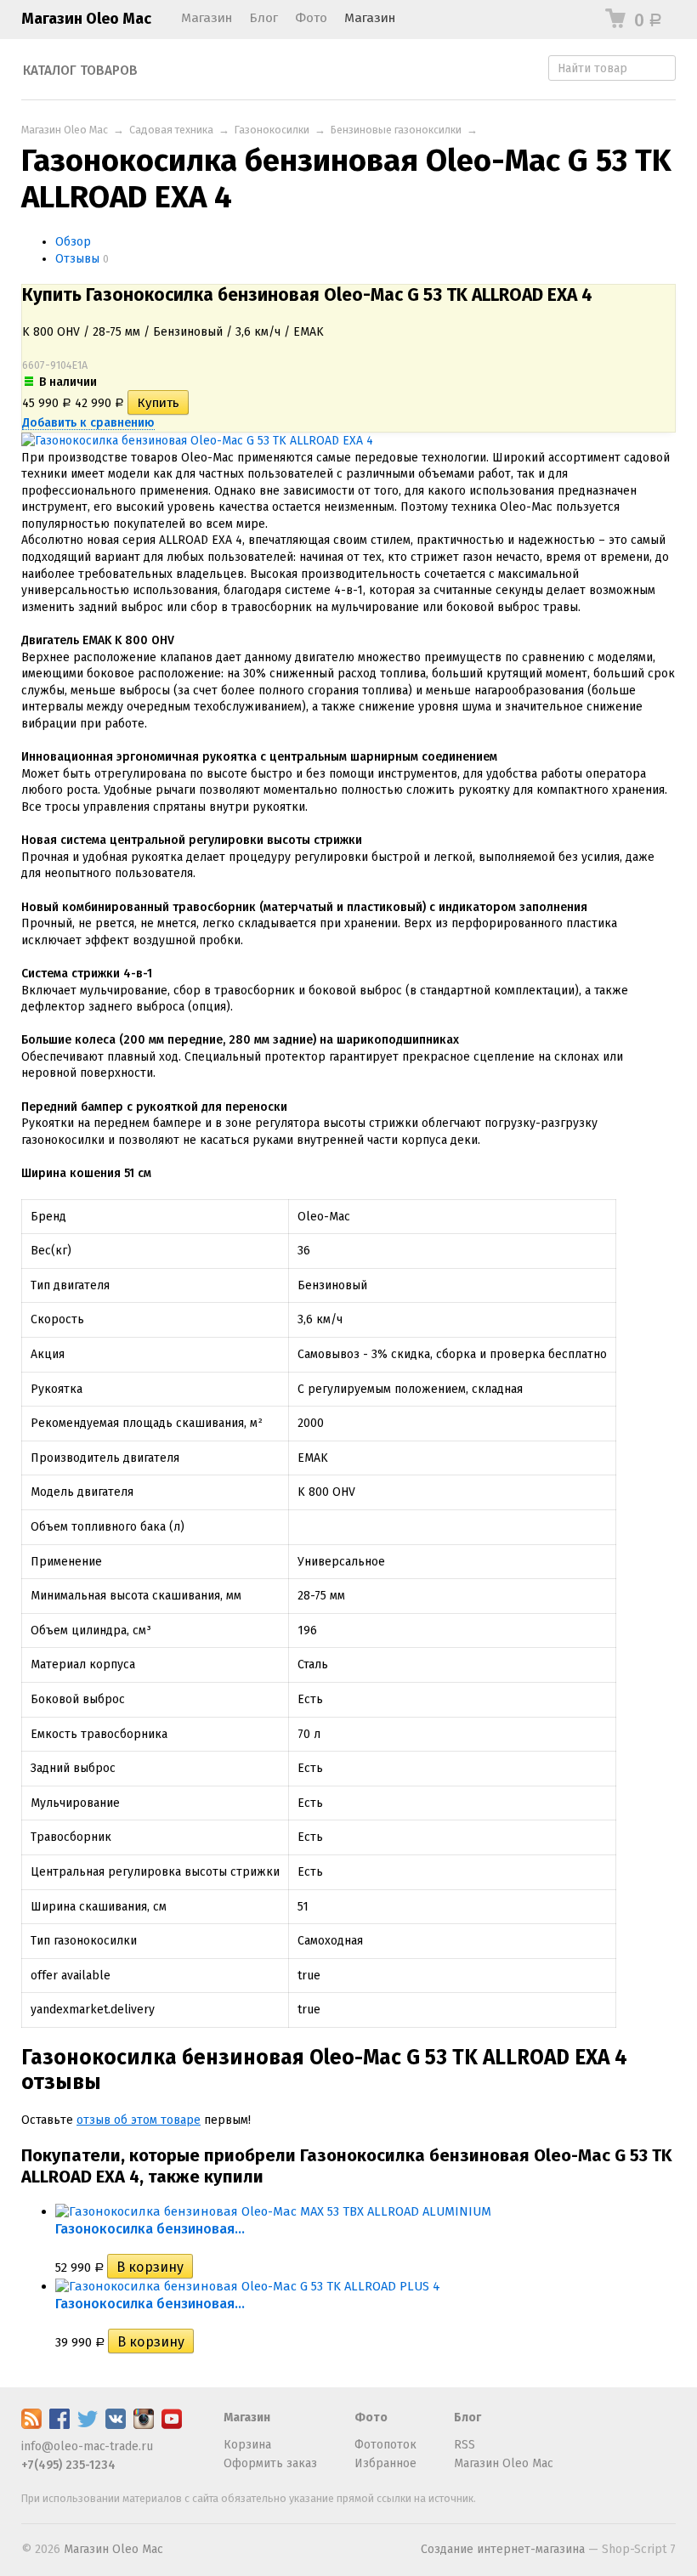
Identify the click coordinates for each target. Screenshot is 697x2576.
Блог (263, 18)
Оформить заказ (270, 2463)
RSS (465, 2445)
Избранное (385, 2463)
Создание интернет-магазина (503, 2549)
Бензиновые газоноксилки (396, 130)
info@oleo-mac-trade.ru (87, 2446)
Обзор (73, 242)
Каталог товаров (80, 71)
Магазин (207, 18)
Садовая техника (171, 130)
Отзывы (77, 259)
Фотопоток (385, 2445)
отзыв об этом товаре (139, 2120)
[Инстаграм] (144, 2425)
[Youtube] (172, 2425)
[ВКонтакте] (116, 2425)
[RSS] (31, 2425)
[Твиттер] (88, 2425)
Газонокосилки (272, 130)
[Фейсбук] (59, 2425)
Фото (311, 18)
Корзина (247, 2445)
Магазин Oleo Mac (86, 19)
